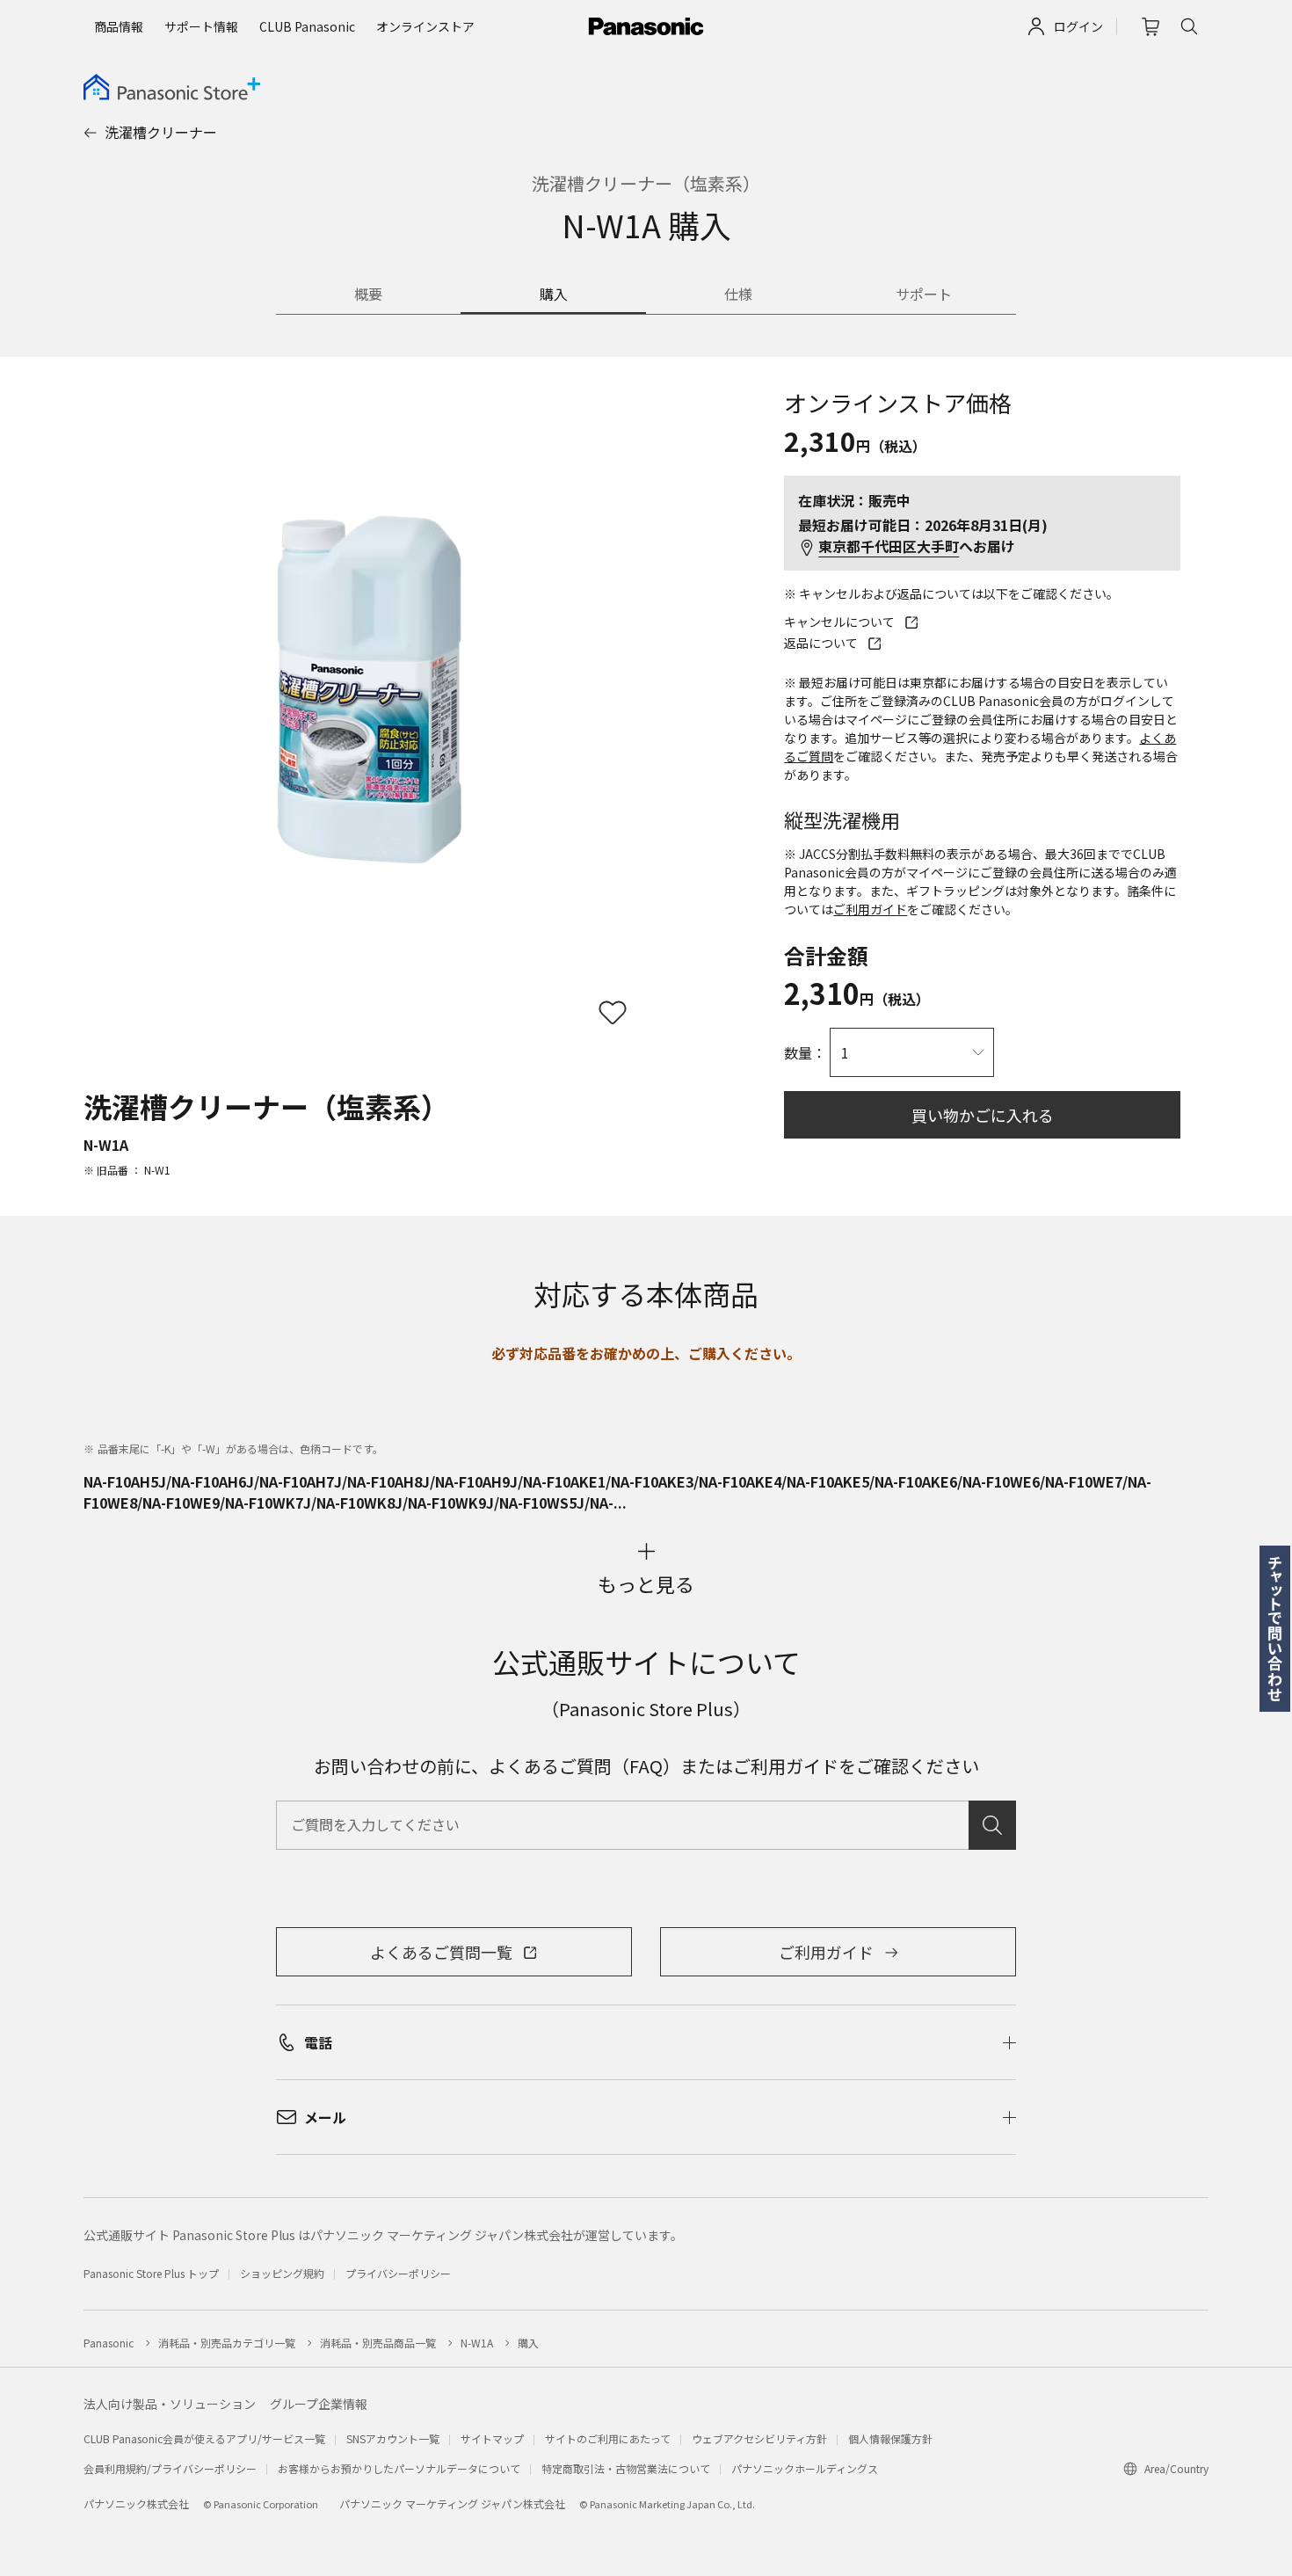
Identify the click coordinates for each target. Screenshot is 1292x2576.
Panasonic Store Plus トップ (151, 2273)
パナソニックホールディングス (805, 2468)
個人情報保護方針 (890, 2438)
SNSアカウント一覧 (393, 2438)
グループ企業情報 (319, 2404)
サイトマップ (492, 2438)
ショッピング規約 (282, 2273)
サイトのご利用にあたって (608, 2438)
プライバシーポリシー (398, 2273)
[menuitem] (119, 26)
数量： (805, 1052)
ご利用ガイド (870, 909)
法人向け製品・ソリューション (170, 2404)
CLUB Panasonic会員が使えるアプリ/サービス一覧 (204, 2438)
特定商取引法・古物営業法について (626, 2468)
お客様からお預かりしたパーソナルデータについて (399, 2468)
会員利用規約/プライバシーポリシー (170, 2468)
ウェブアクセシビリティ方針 (759, 2438)
